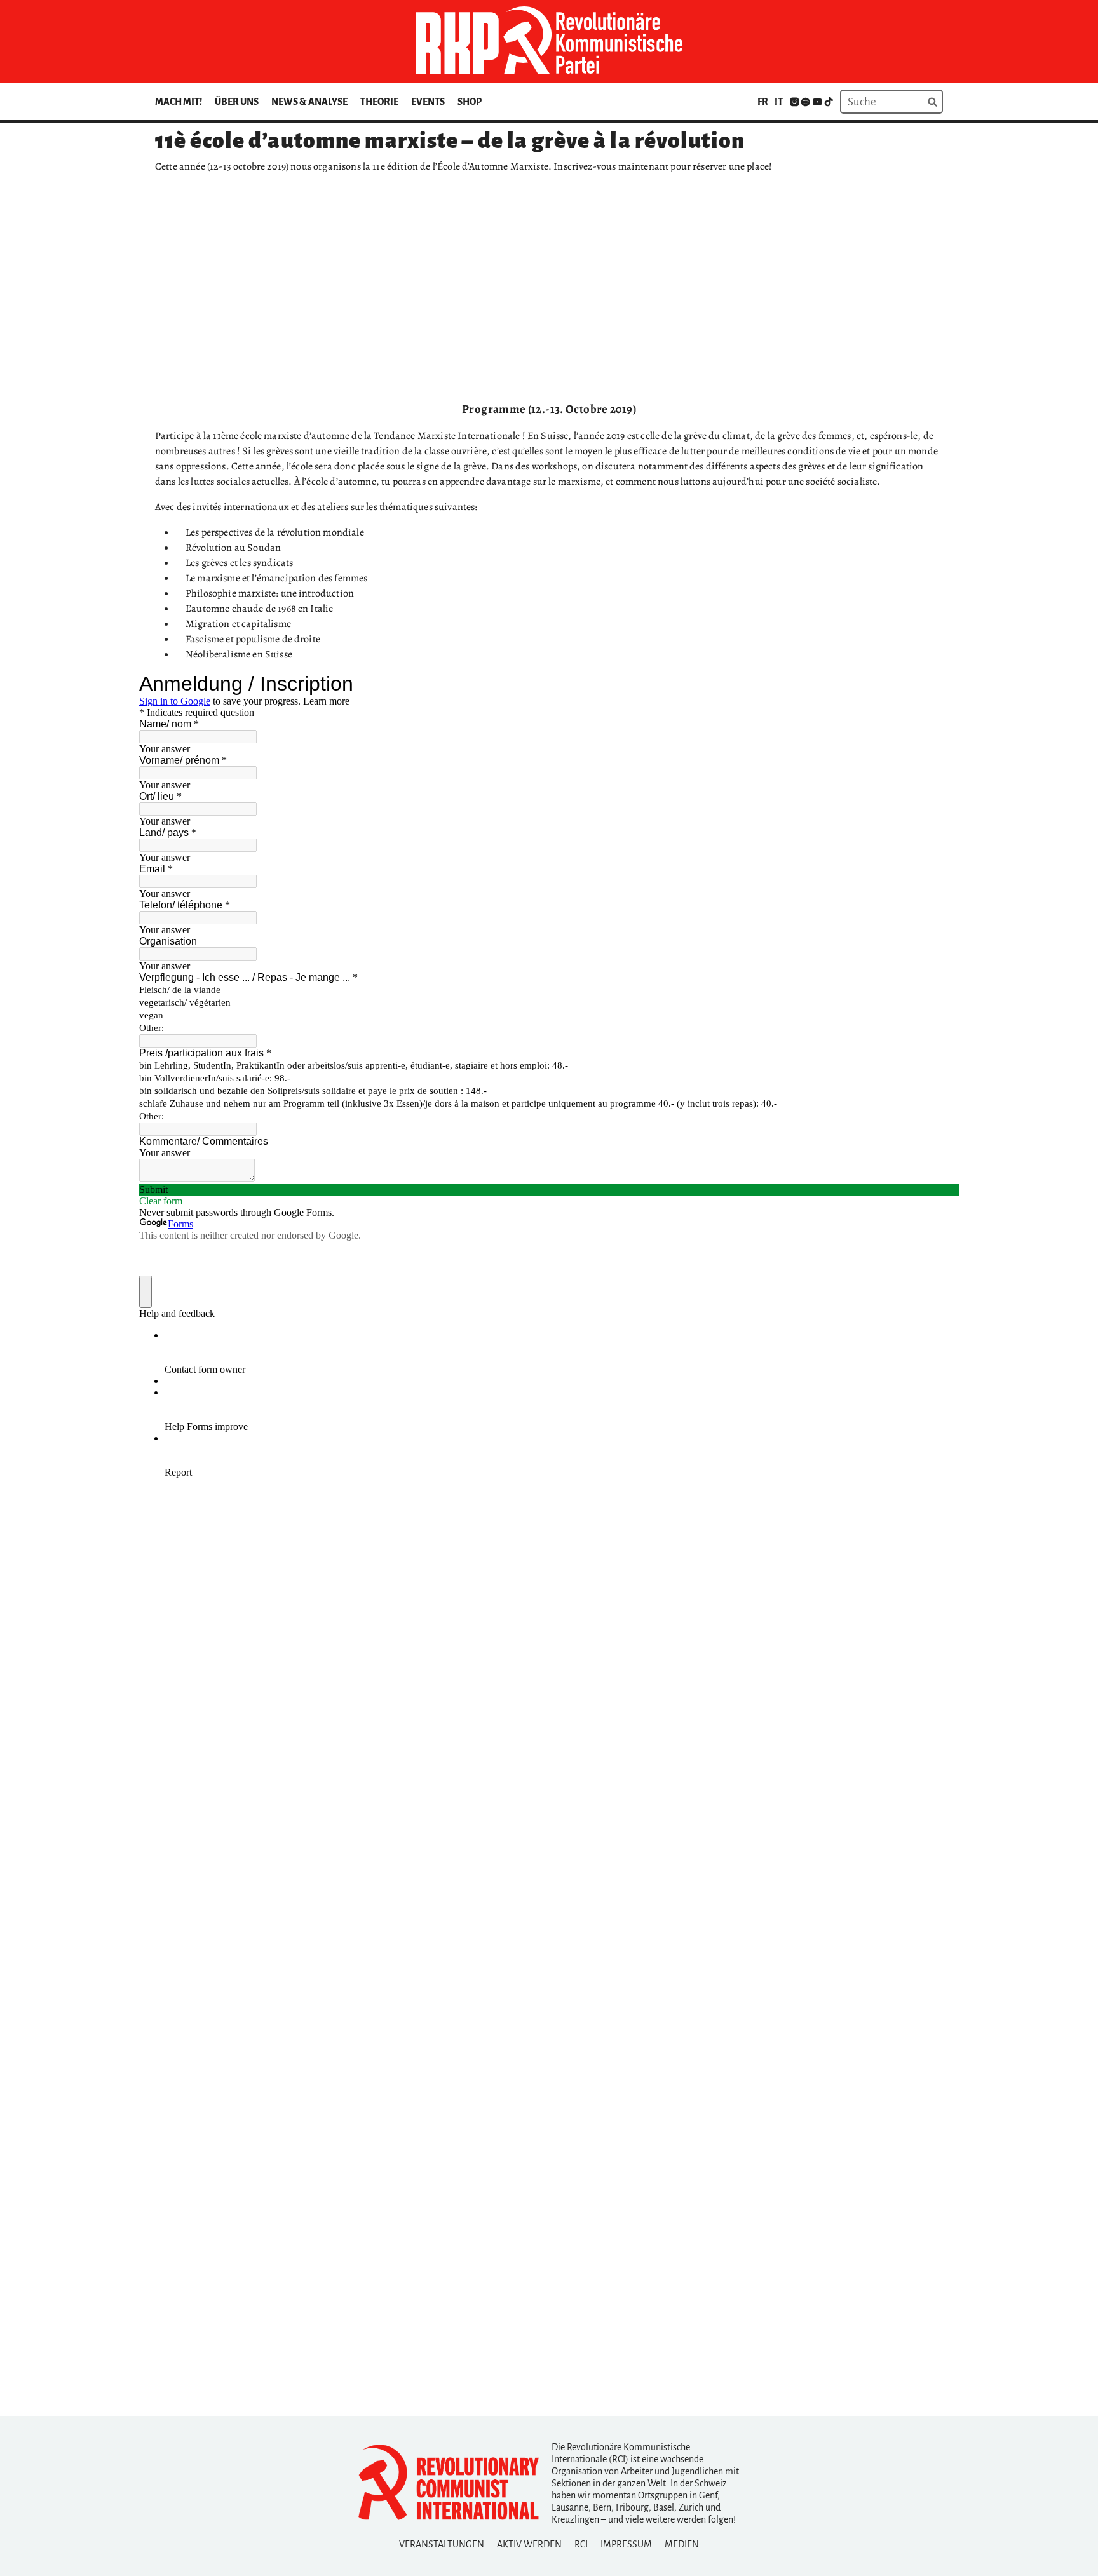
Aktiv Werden (529, 2544)
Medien (682, 2544)
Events (428, 102)
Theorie (379, 102)
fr (763, 102)
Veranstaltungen (442, 2544)
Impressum (626, 2544)
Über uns (237, 102)
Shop (470, 102)
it (779, 102)
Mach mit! (179, 102)
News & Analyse (309, 102)
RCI (581, 2544)
